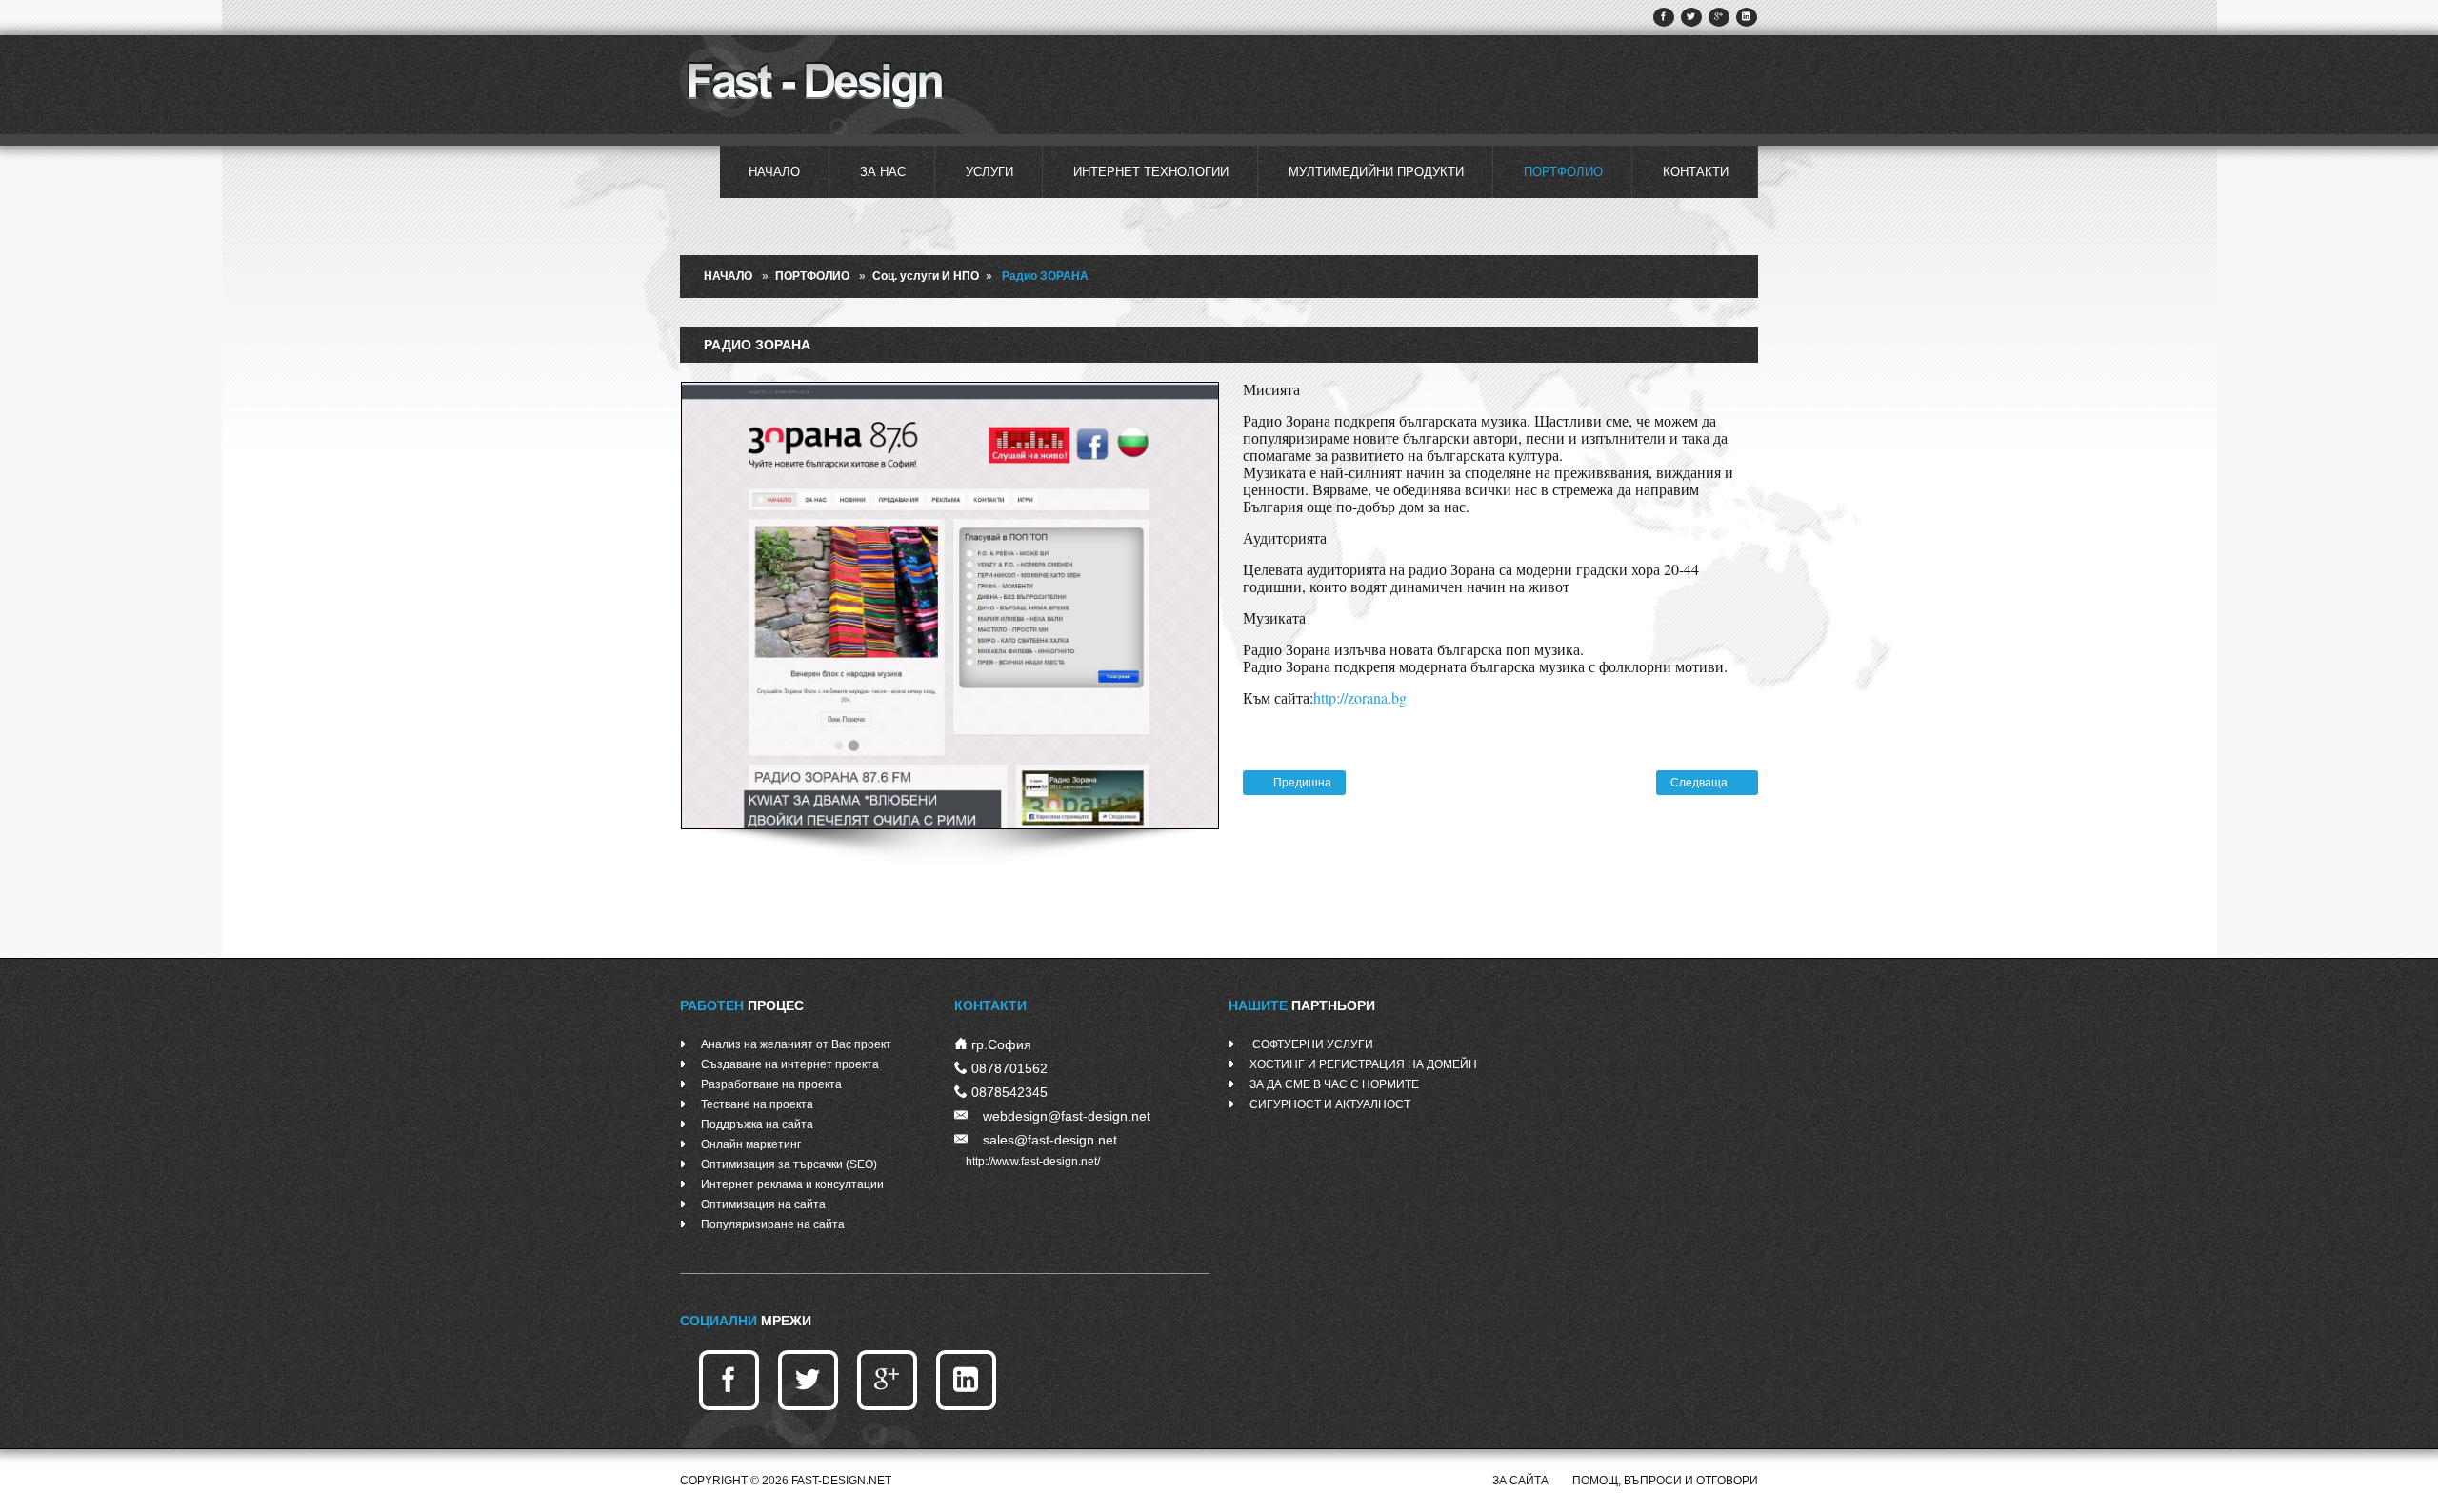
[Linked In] (1747, 17)
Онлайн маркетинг (751, 1144)
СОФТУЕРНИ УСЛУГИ (1311, 1044)
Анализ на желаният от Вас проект (796, 1044)
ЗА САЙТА (1520, 1481)
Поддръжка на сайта (757, 1124)
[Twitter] (1691, 17)
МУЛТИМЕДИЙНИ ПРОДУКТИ (1376, 172)
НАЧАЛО (774, 172)
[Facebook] (1664, 17)
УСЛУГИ (989, 172)
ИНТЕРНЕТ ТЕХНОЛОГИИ (1151, 172)
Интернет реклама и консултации (792, 1184)
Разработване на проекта (771, 1084)
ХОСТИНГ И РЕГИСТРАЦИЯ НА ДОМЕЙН (1363, 1064)
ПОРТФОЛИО (1563, 172)
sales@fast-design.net (1050, 1140)
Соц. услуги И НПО (926, 276)
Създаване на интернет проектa (790, 1064)
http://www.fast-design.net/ (1033, 1162)
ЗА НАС (883, 172)
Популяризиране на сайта (773, 1224)
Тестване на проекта (757, 1104)
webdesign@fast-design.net (1067, 1116)
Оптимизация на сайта (763, 1204)
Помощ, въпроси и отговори (1665, 1481)
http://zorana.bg (1360, 697)
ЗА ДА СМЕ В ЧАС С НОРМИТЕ (1334, 1084)
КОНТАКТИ (1696, 172)
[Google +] (1719, 17)
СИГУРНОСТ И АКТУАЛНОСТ (1330, 1104)
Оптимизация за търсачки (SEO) (789, 1164)
